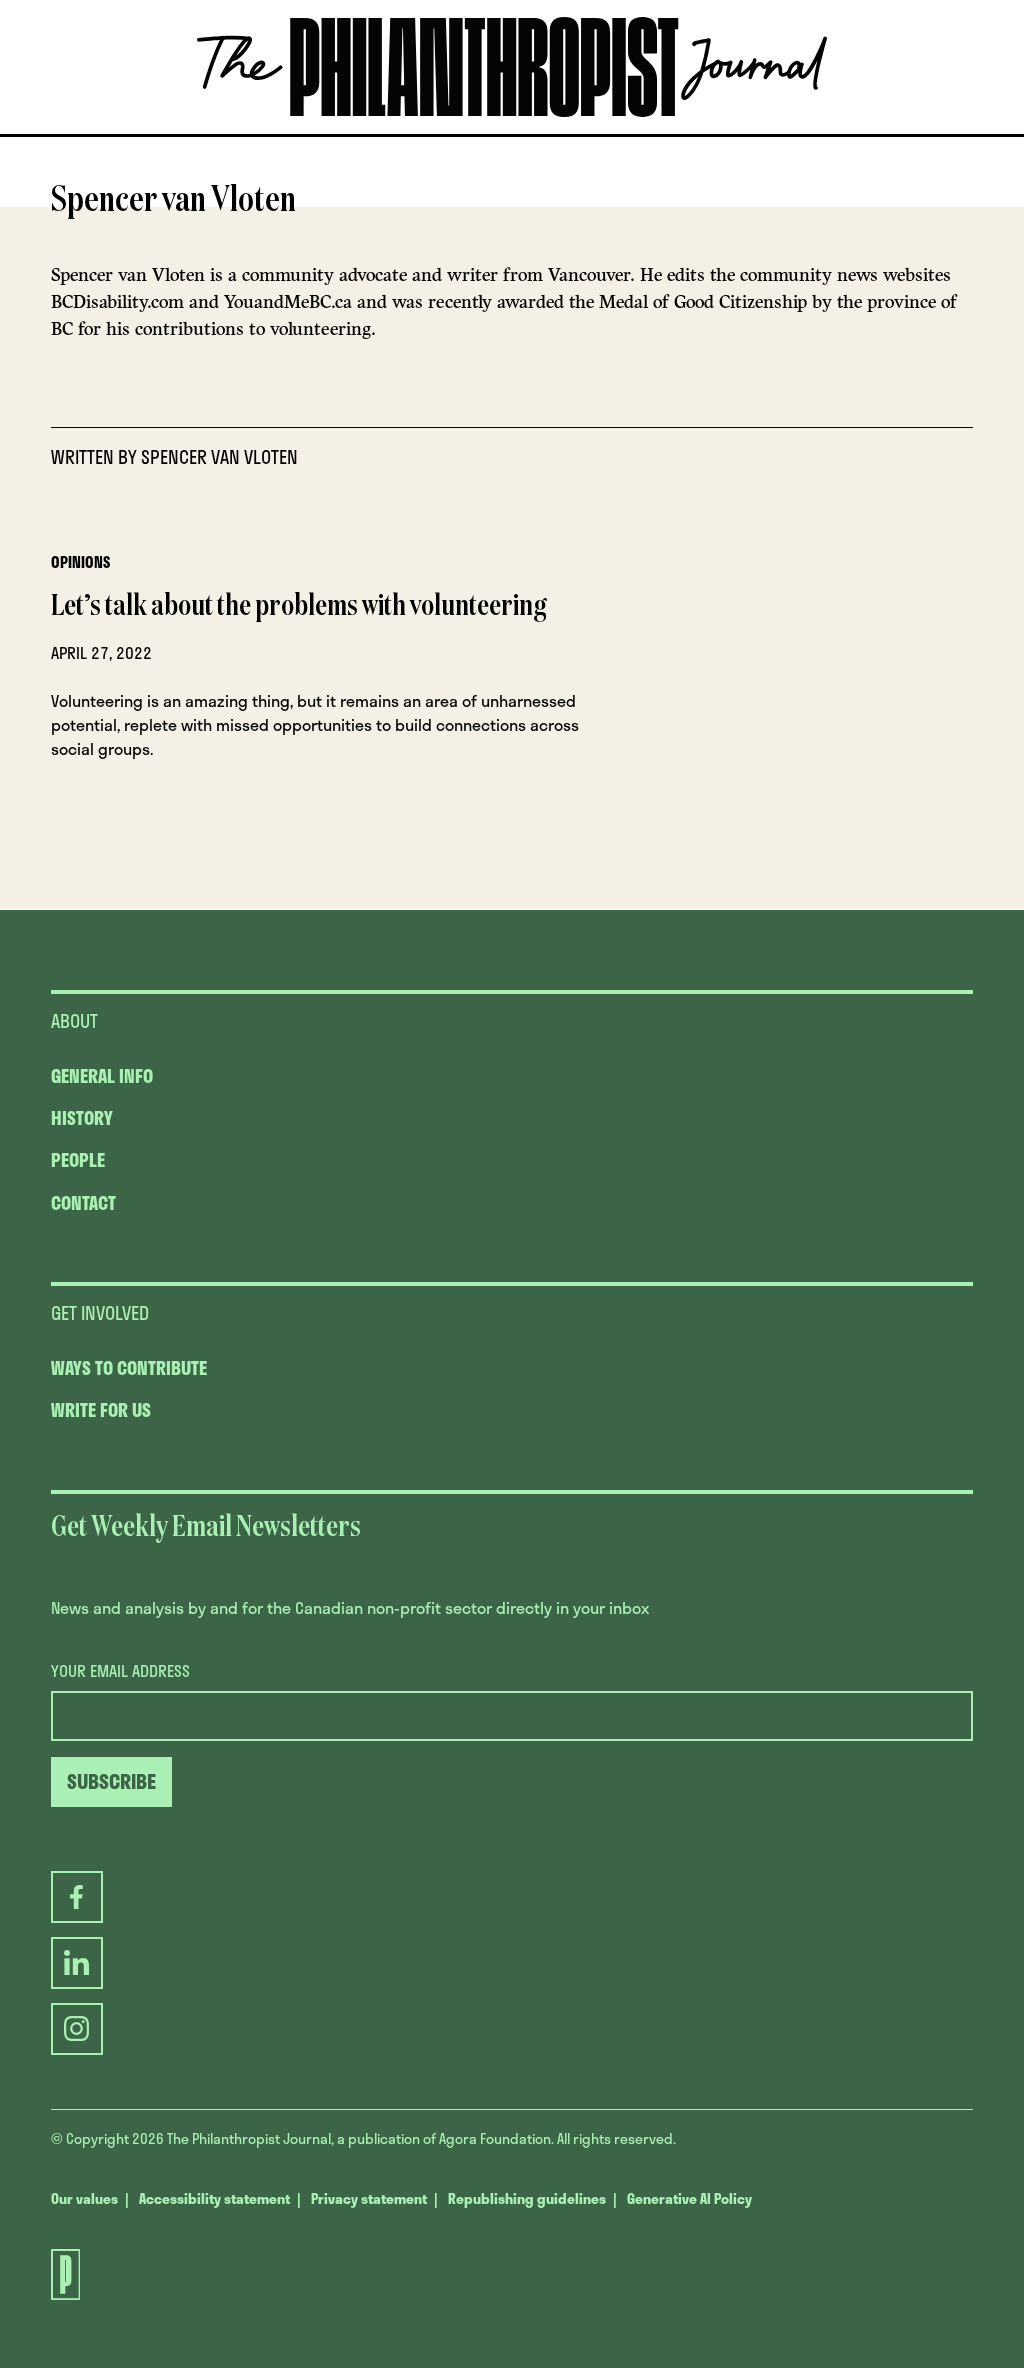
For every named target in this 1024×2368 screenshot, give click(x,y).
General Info (102, 1076)
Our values (84, 2198)
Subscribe (601, 134)
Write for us (101, 1410)
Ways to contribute (129, 1368)
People (78, 1160)
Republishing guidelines (527, 2198)
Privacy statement (369, 2198)
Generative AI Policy (689, 2198)
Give (307, 134)
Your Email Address (120, 1671)
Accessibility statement (214, 2198)
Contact (83, 1203)
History (82, 1118)
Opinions (80, 562)
